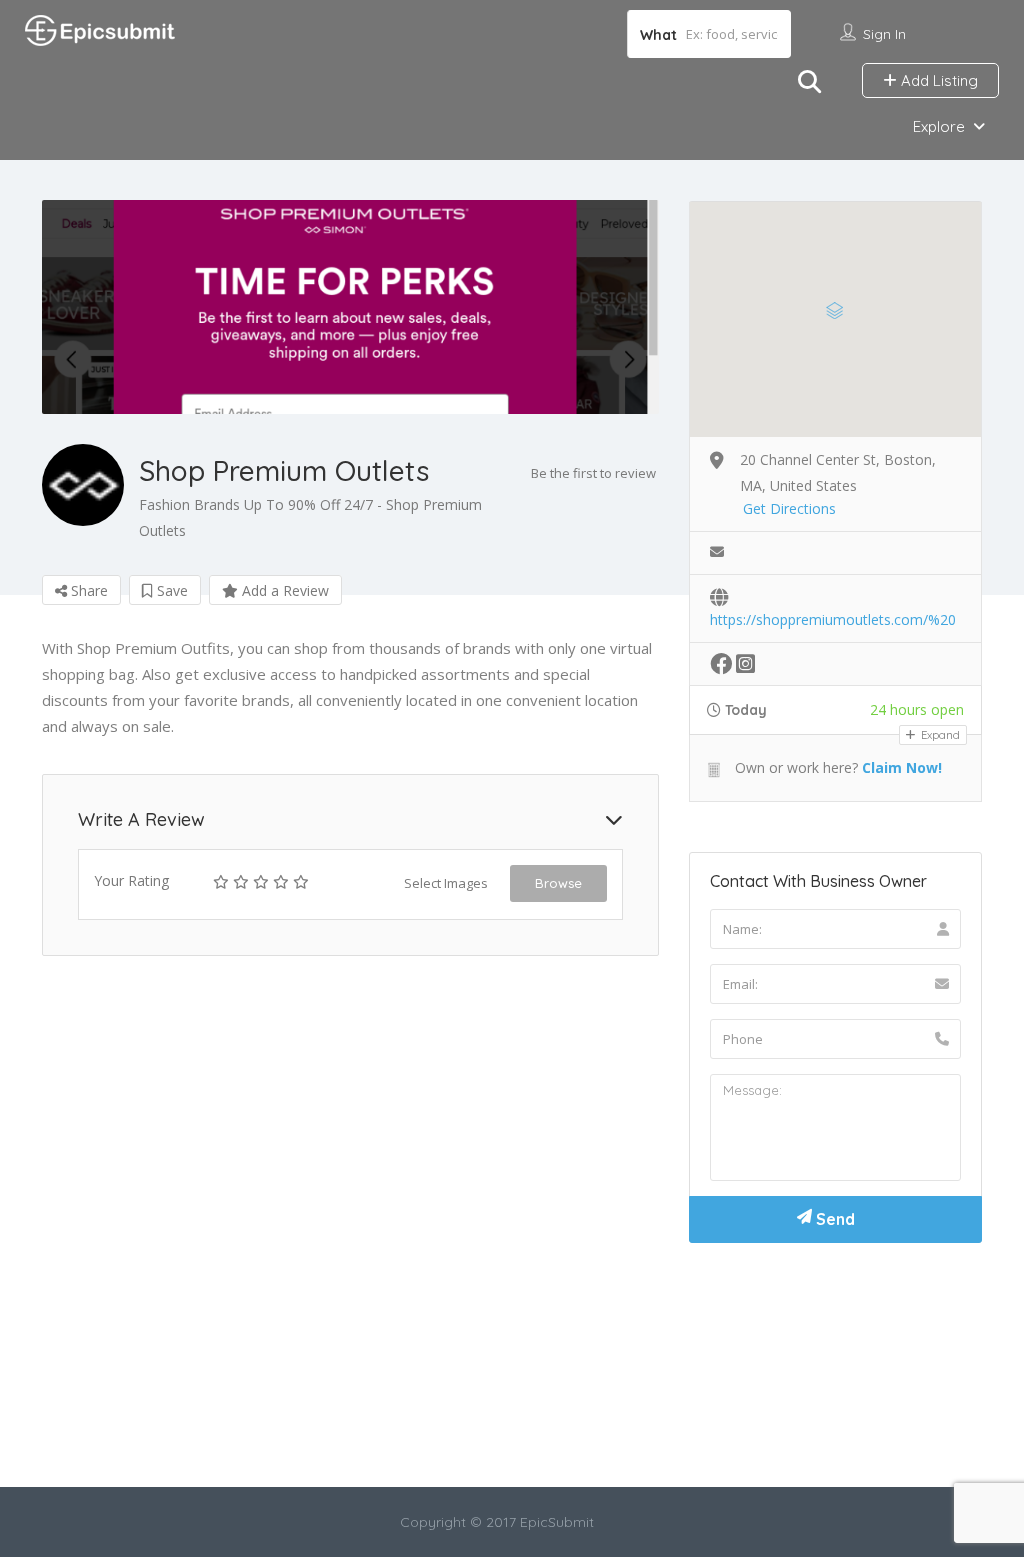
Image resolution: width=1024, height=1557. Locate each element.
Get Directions (789, 508)
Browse (558, 883)
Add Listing (937, 80)
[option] (350, 307)
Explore (939, 126)
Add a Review (283, 590)
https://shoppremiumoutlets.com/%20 (833, 619)
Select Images (446, 883)
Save (170, 590)
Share (87, 590)
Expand (939, 735)
